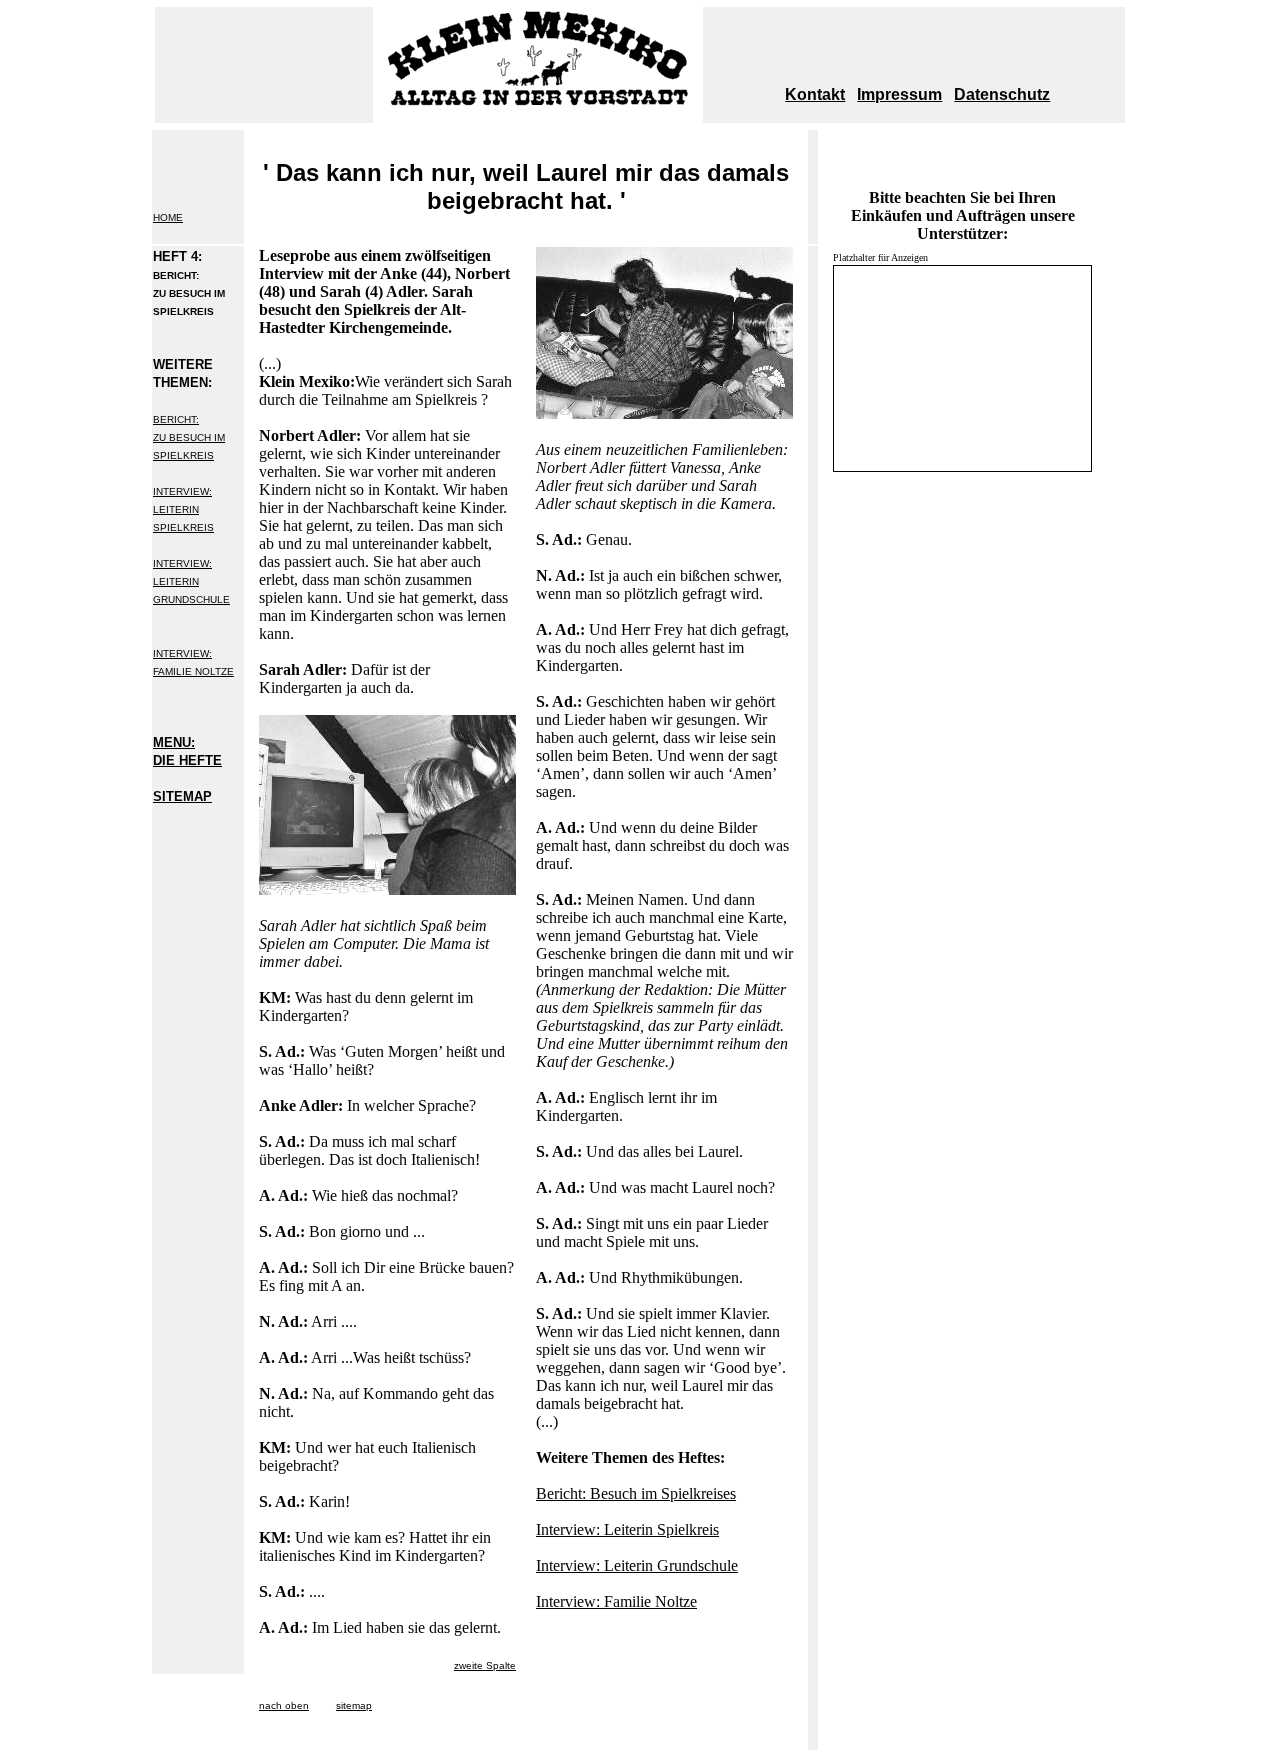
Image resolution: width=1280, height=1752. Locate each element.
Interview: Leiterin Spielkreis (627, 1529)
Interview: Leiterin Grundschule (637, 1565)
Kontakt (815, 94)
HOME (168, 217)
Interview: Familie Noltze (616, 1601)
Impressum (899, 94)
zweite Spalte (485, 1665)
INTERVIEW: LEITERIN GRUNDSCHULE (191, 581)
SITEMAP (182, 796)
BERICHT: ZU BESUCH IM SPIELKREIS (189, 437)
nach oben (284, 1705)
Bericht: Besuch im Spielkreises (636, 1493)
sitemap (354, 1705)
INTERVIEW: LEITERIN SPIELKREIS (183, 509)
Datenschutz (1002, 94)
